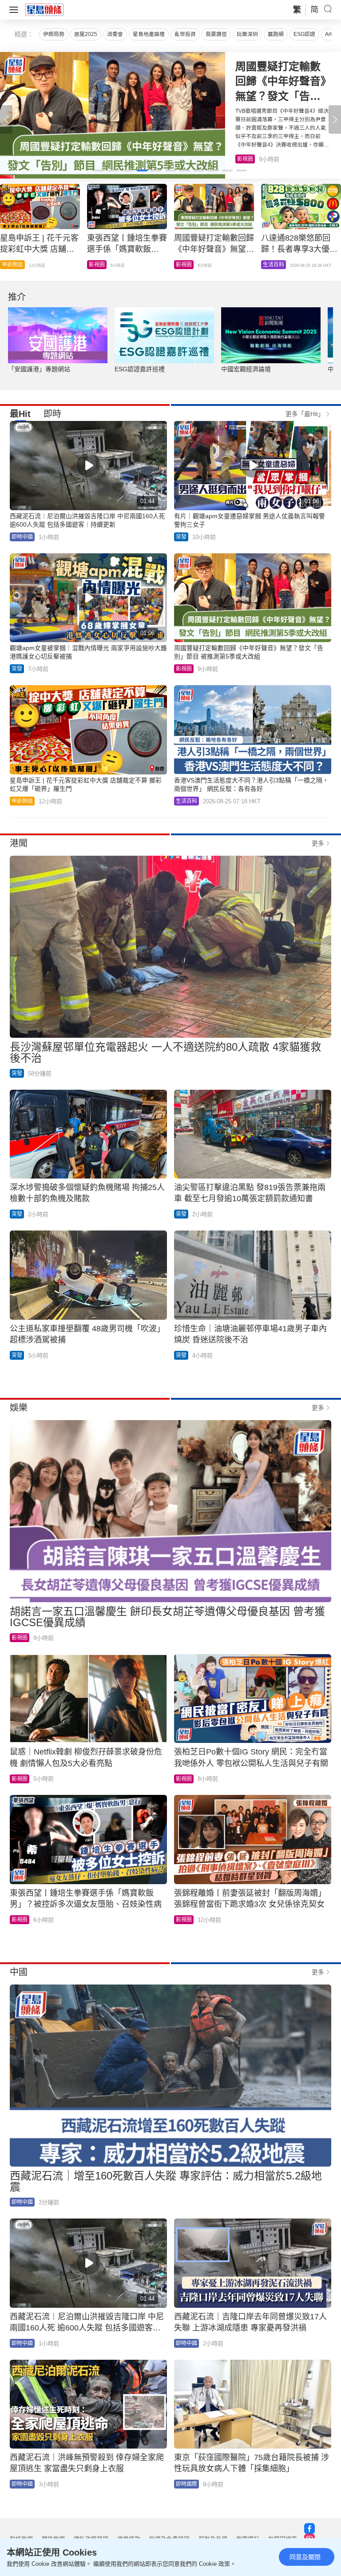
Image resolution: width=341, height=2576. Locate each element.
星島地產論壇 (149, 34)
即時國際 (99, 265)
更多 (318, 843)
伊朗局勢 (54, 34)
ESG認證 (304, 34)
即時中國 (22, 537)
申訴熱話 (22, 801)
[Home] (44, 9)
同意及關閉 (305, 2557)
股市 (7, 265)
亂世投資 (185, 34)
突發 (181, 537)
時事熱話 (274, 265)
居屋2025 (86, 34)
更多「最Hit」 (305, 414)
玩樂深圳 (247, 34)
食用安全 (186, 265)
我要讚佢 (216, 34)
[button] (335, 119)
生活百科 (248, 159)
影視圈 (184, 669)
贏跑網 (276, 34)
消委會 (115, 34)
